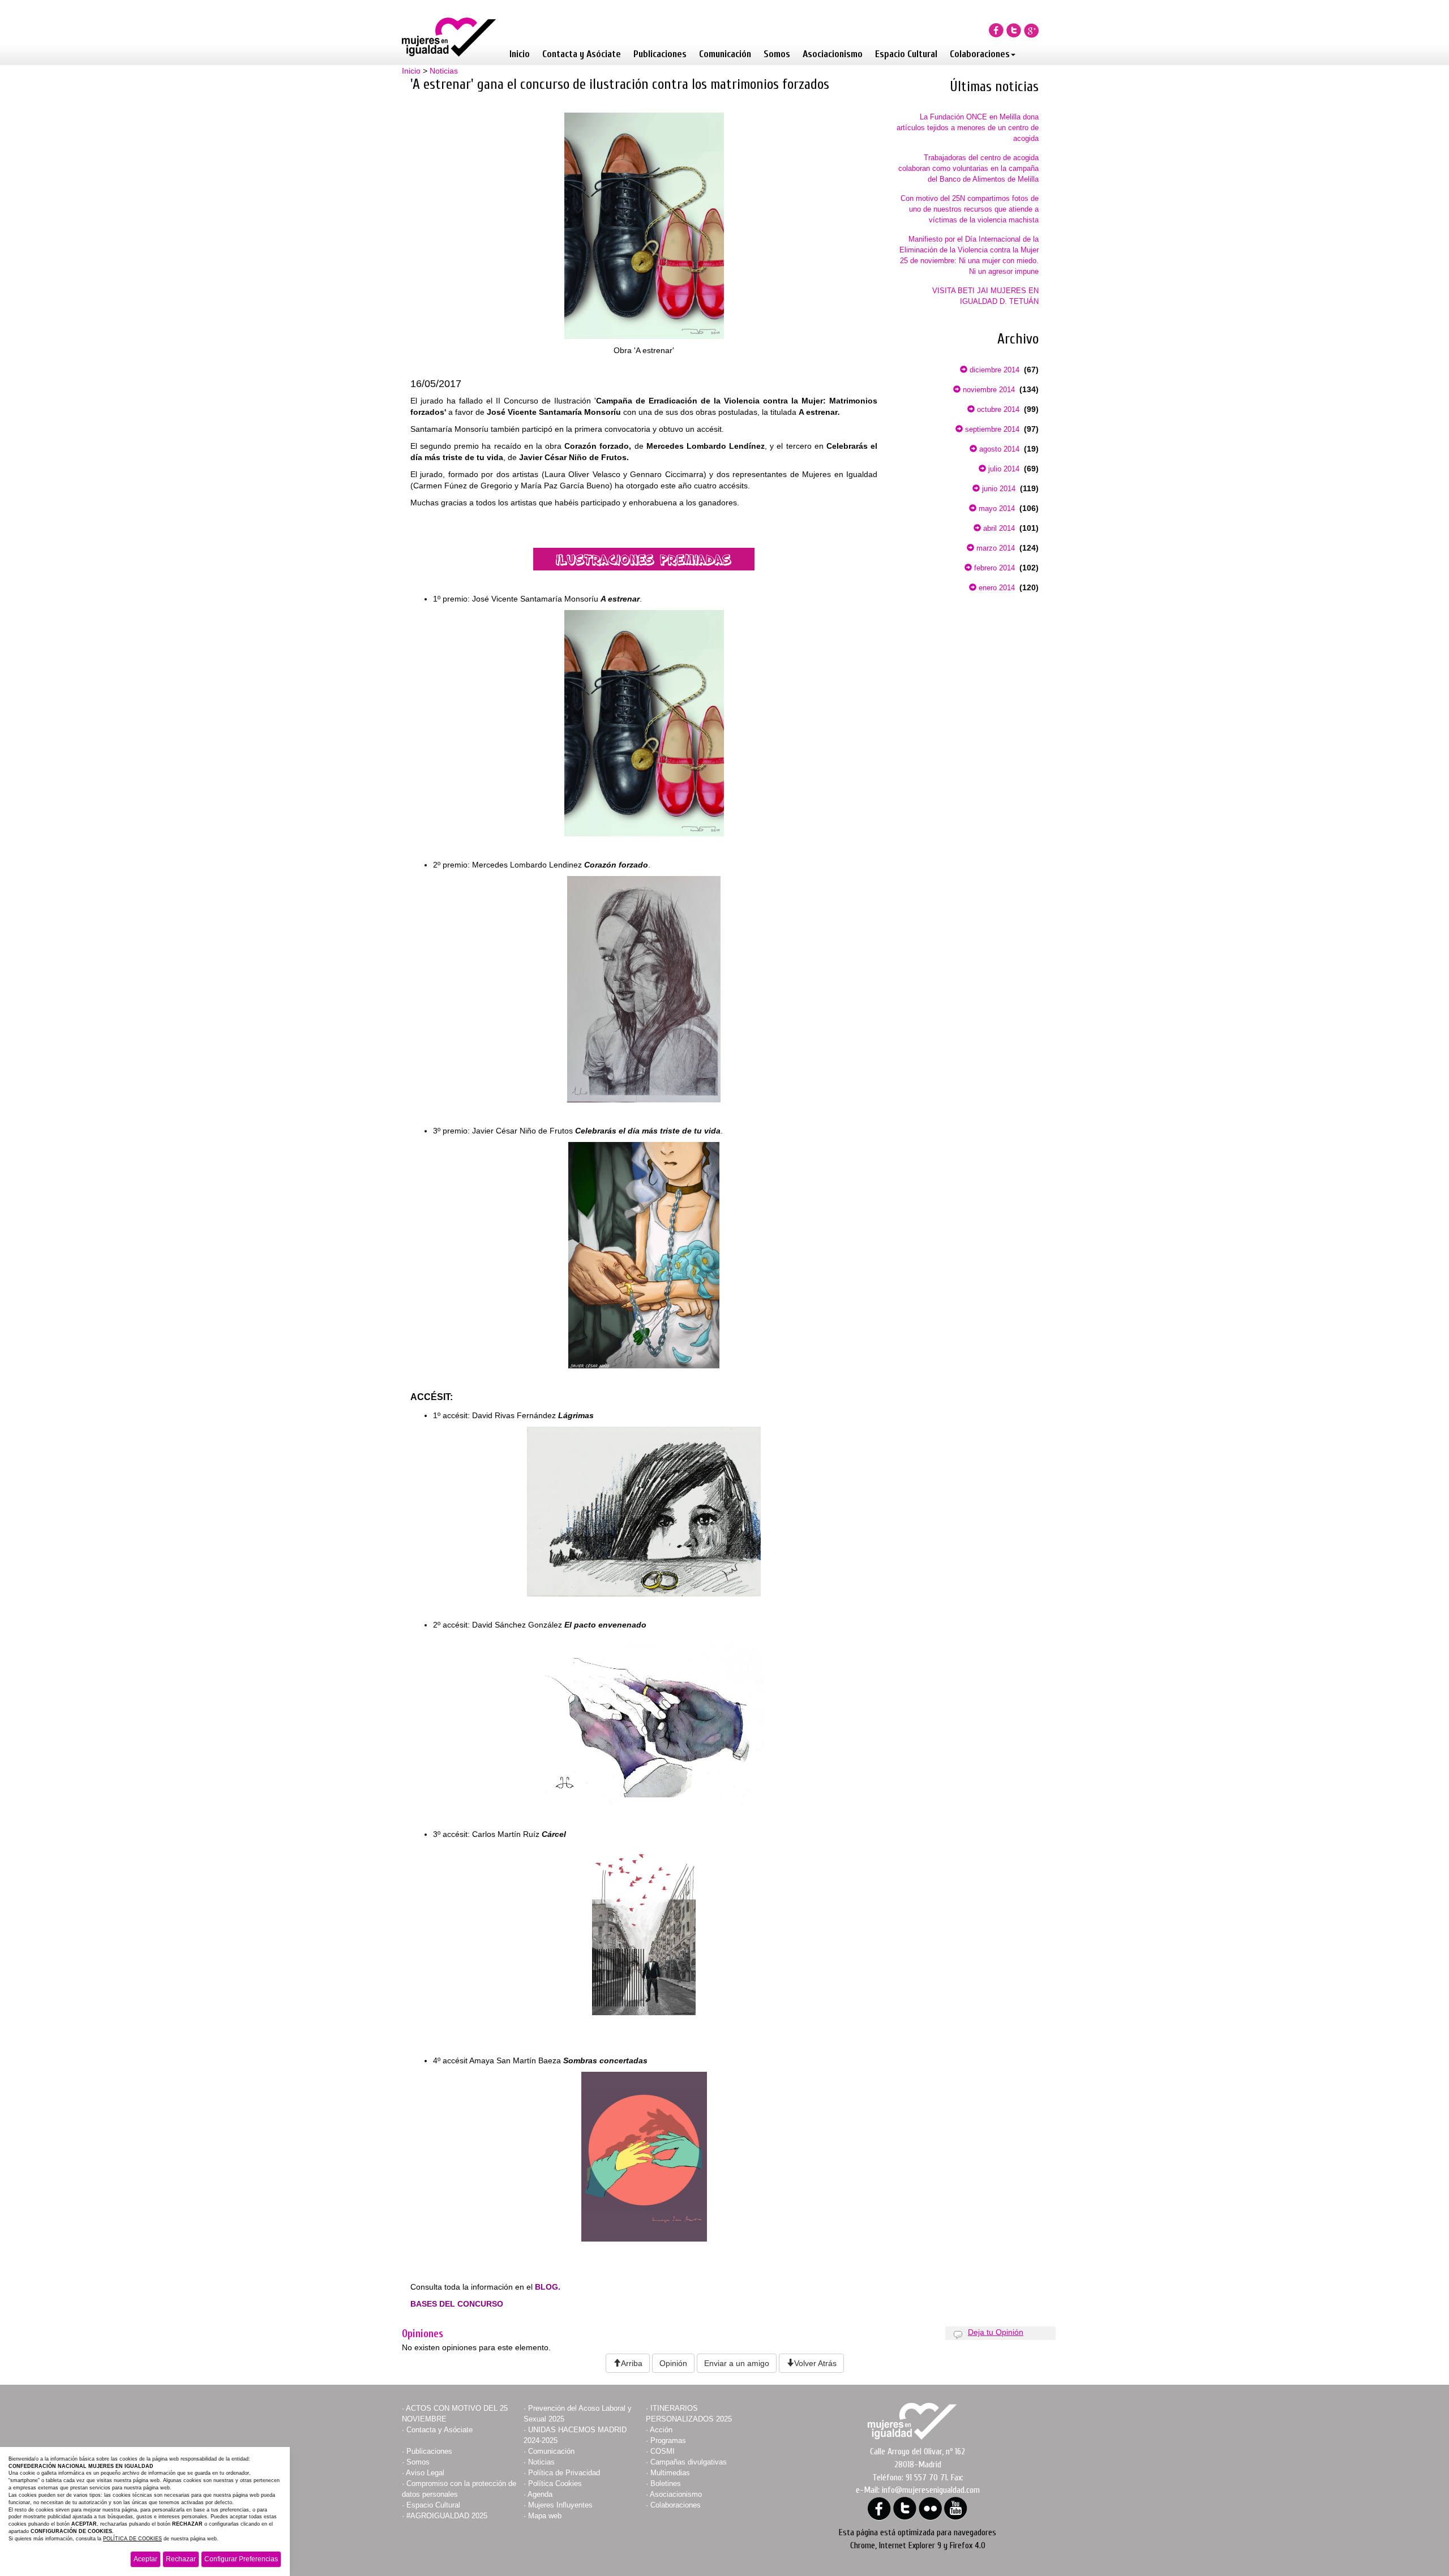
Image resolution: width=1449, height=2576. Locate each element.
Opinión (673, 2363)
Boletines (666, 2483)
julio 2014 (1003, 469)
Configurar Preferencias (241, 2559)
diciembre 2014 (993, 370)
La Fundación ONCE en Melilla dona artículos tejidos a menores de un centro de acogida (968, 128)
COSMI (663, 2451)
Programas (668, 2440)
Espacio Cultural (906, 54)
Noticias (444, 71)
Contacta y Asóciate (582, 54)
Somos (777, 54)
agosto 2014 (998, 449)
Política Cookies (555, 2483)
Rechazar (181, 2559)
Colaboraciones (980, 54)
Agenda (540, 2494)
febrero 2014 (993, 568)
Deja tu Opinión (996, 2332)
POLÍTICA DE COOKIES (132, 2539)
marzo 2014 (994, 548)
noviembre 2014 (988, 390)
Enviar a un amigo (737, 2363)
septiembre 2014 (991, 429)
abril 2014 (998, 528)
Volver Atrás (815, 2363)
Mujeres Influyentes (560, 2505)
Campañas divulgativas (689, 2462)
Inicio (520, 54)
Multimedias (670, 2473)
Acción (661, 2430)
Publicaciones (660, 54)
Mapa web (545, 2516)
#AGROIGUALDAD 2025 (447, 2516)
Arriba (632, 2363)
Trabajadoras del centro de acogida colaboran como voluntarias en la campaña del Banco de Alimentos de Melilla (968, 168)
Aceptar (145, 2559)
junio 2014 (998, 489)
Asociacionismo (833, 54)
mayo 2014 (996, 508)
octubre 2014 (997, 409)
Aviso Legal (425, 2473)
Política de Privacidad (564, 2473)
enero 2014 (996, 588)
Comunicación (725, 54)
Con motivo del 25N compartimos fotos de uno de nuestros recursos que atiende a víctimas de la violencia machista (970, 209)
